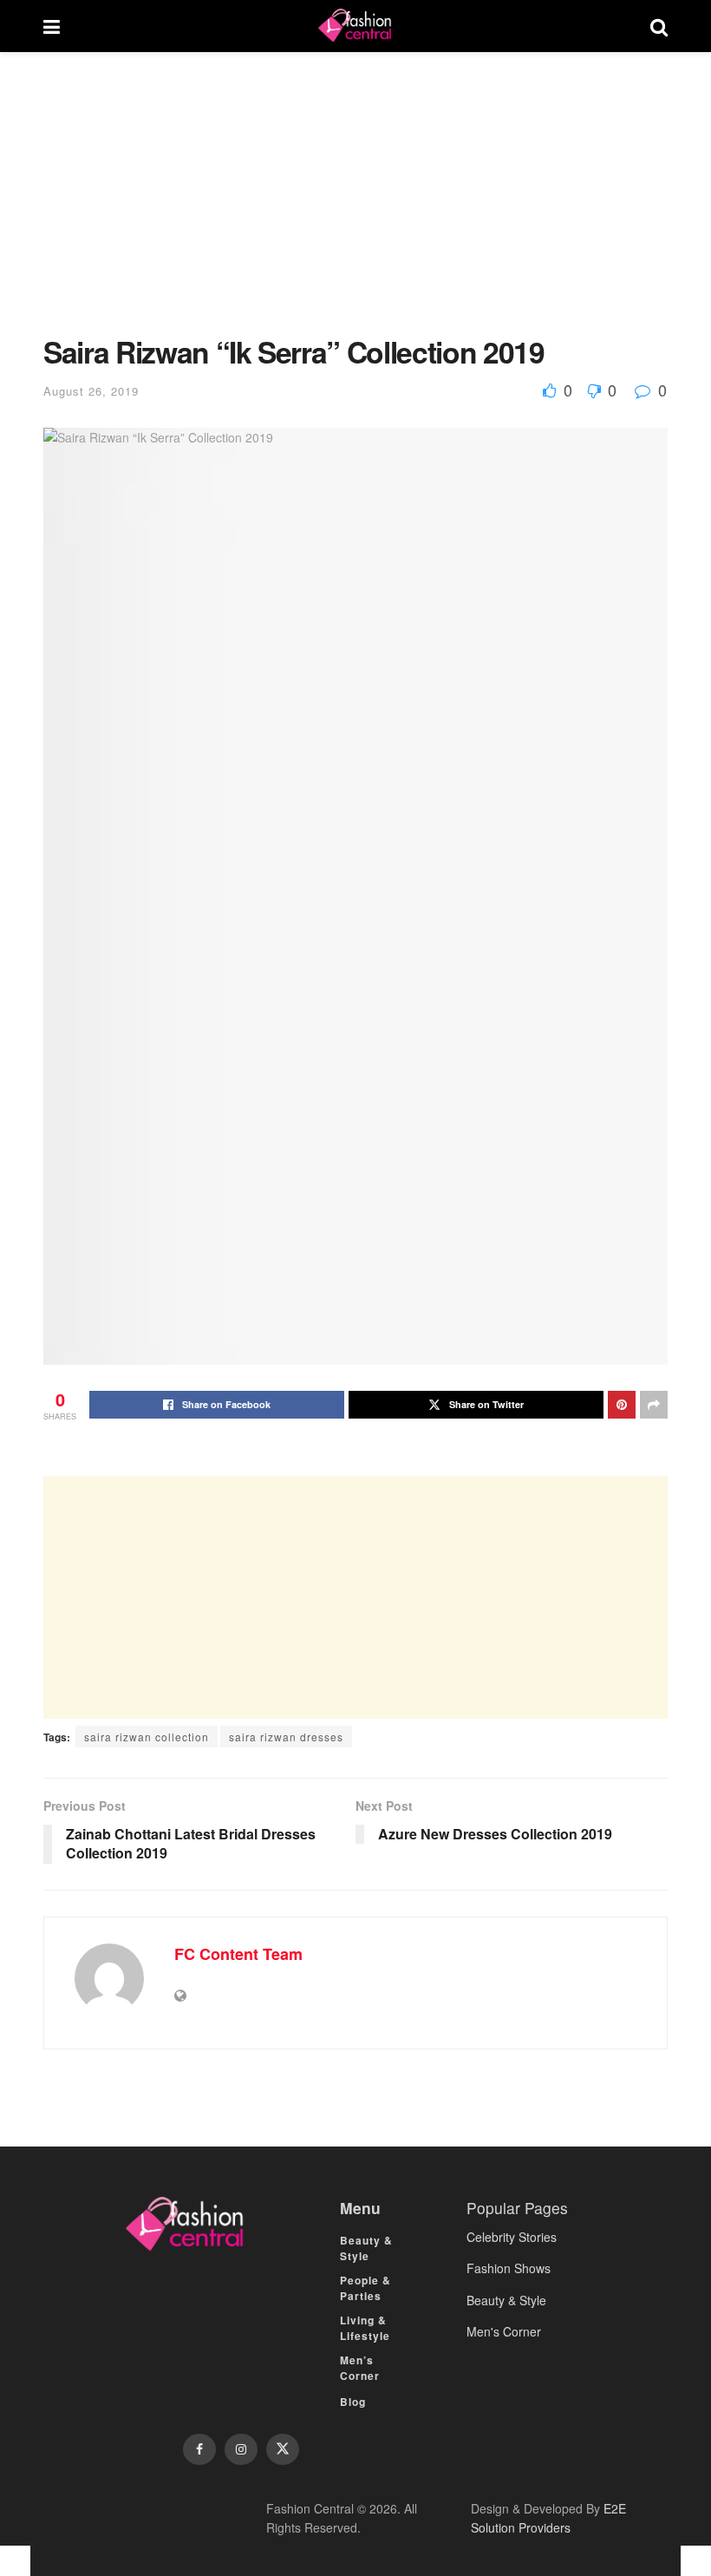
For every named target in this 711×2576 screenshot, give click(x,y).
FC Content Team (238, 1954)
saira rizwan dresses (286, 1737)
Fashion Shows (509, 2268)
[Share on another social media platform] (654, 1405)
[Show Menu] (52, 26)
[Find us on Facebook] (199, 2449)
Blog (353, 2402)
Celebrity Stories (512, 2237)
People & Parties (365, 2288)
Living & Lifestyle (365, 2328)
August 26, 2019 (91, 391)
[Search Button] (659, 26)
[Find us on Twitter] (283, 2449)
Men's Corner (504, 2331)
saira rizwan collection (147, 1737)
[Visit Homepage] (355, 26)
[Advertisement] (355, 206)
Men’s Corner (360, 2368)
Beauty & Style (366, 2248)
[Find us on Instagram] (241, 2449)
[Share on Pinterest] (622, 1405)
